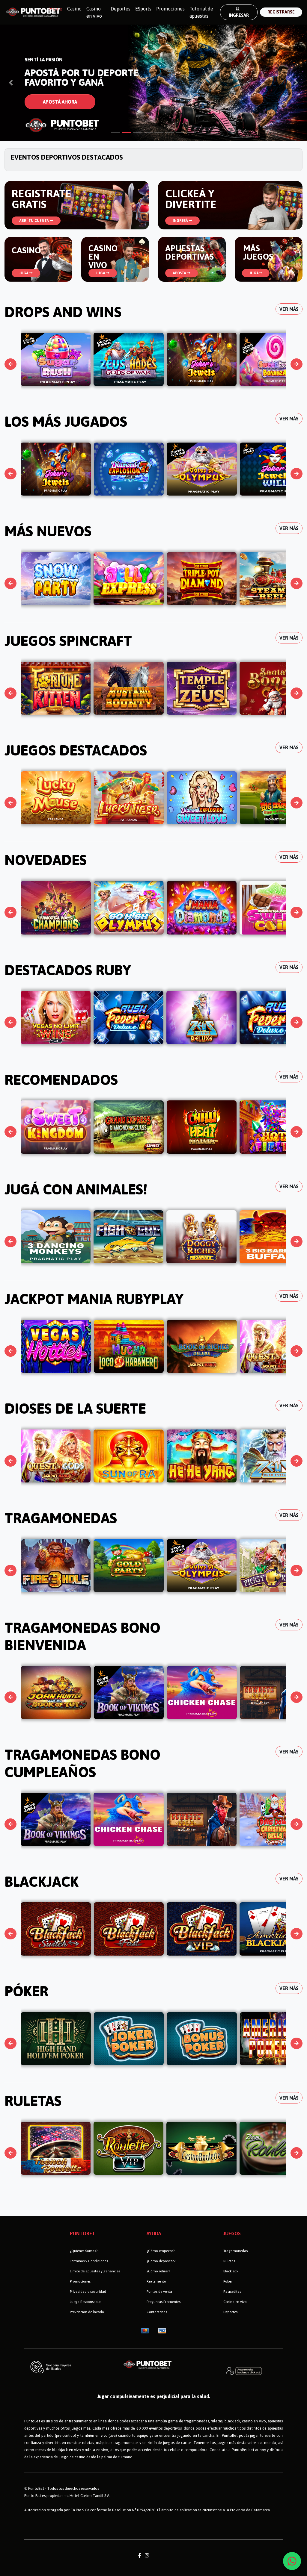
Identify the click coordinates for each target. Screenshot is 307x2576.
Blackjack (231, 2271)
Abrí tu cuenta (34, 221)
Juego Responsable (85, 2302)
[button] (11, 83)
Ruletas (229, 2261)
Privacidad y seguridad (88, 2292)
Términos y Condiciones (89, 2261)
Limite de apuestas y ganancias (95, 2271)
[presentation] (11, 364)
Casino (74, 9)
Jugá (24, 273)
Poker (228, 2281)
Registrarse (281, 12)
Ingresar (239, 15)
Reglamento (156, 2281)
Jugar (56, 360)
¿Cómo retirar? (158, 2271)
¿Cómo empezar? (161, 2251)
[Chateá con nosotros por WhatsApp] (292, 2561)
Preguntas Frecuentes (164, 2302)
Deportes (121, 9)
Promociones (170, 9)
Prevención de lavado (87, 2312)
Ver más (289, 309)
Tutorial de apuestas (201, 12)
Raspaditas (232, 2292)
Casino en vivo (94, 12)
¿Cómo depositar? (161, 2261)
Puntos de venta (159, 2292)
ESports (143, 9)
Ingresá (181, 221)
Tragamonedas (235, 2251)
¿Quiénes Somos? (84, 2251)
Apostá (180, 273)
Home (57, 9)
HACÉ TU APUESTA (63, 102)
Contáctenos (157, 2312)
